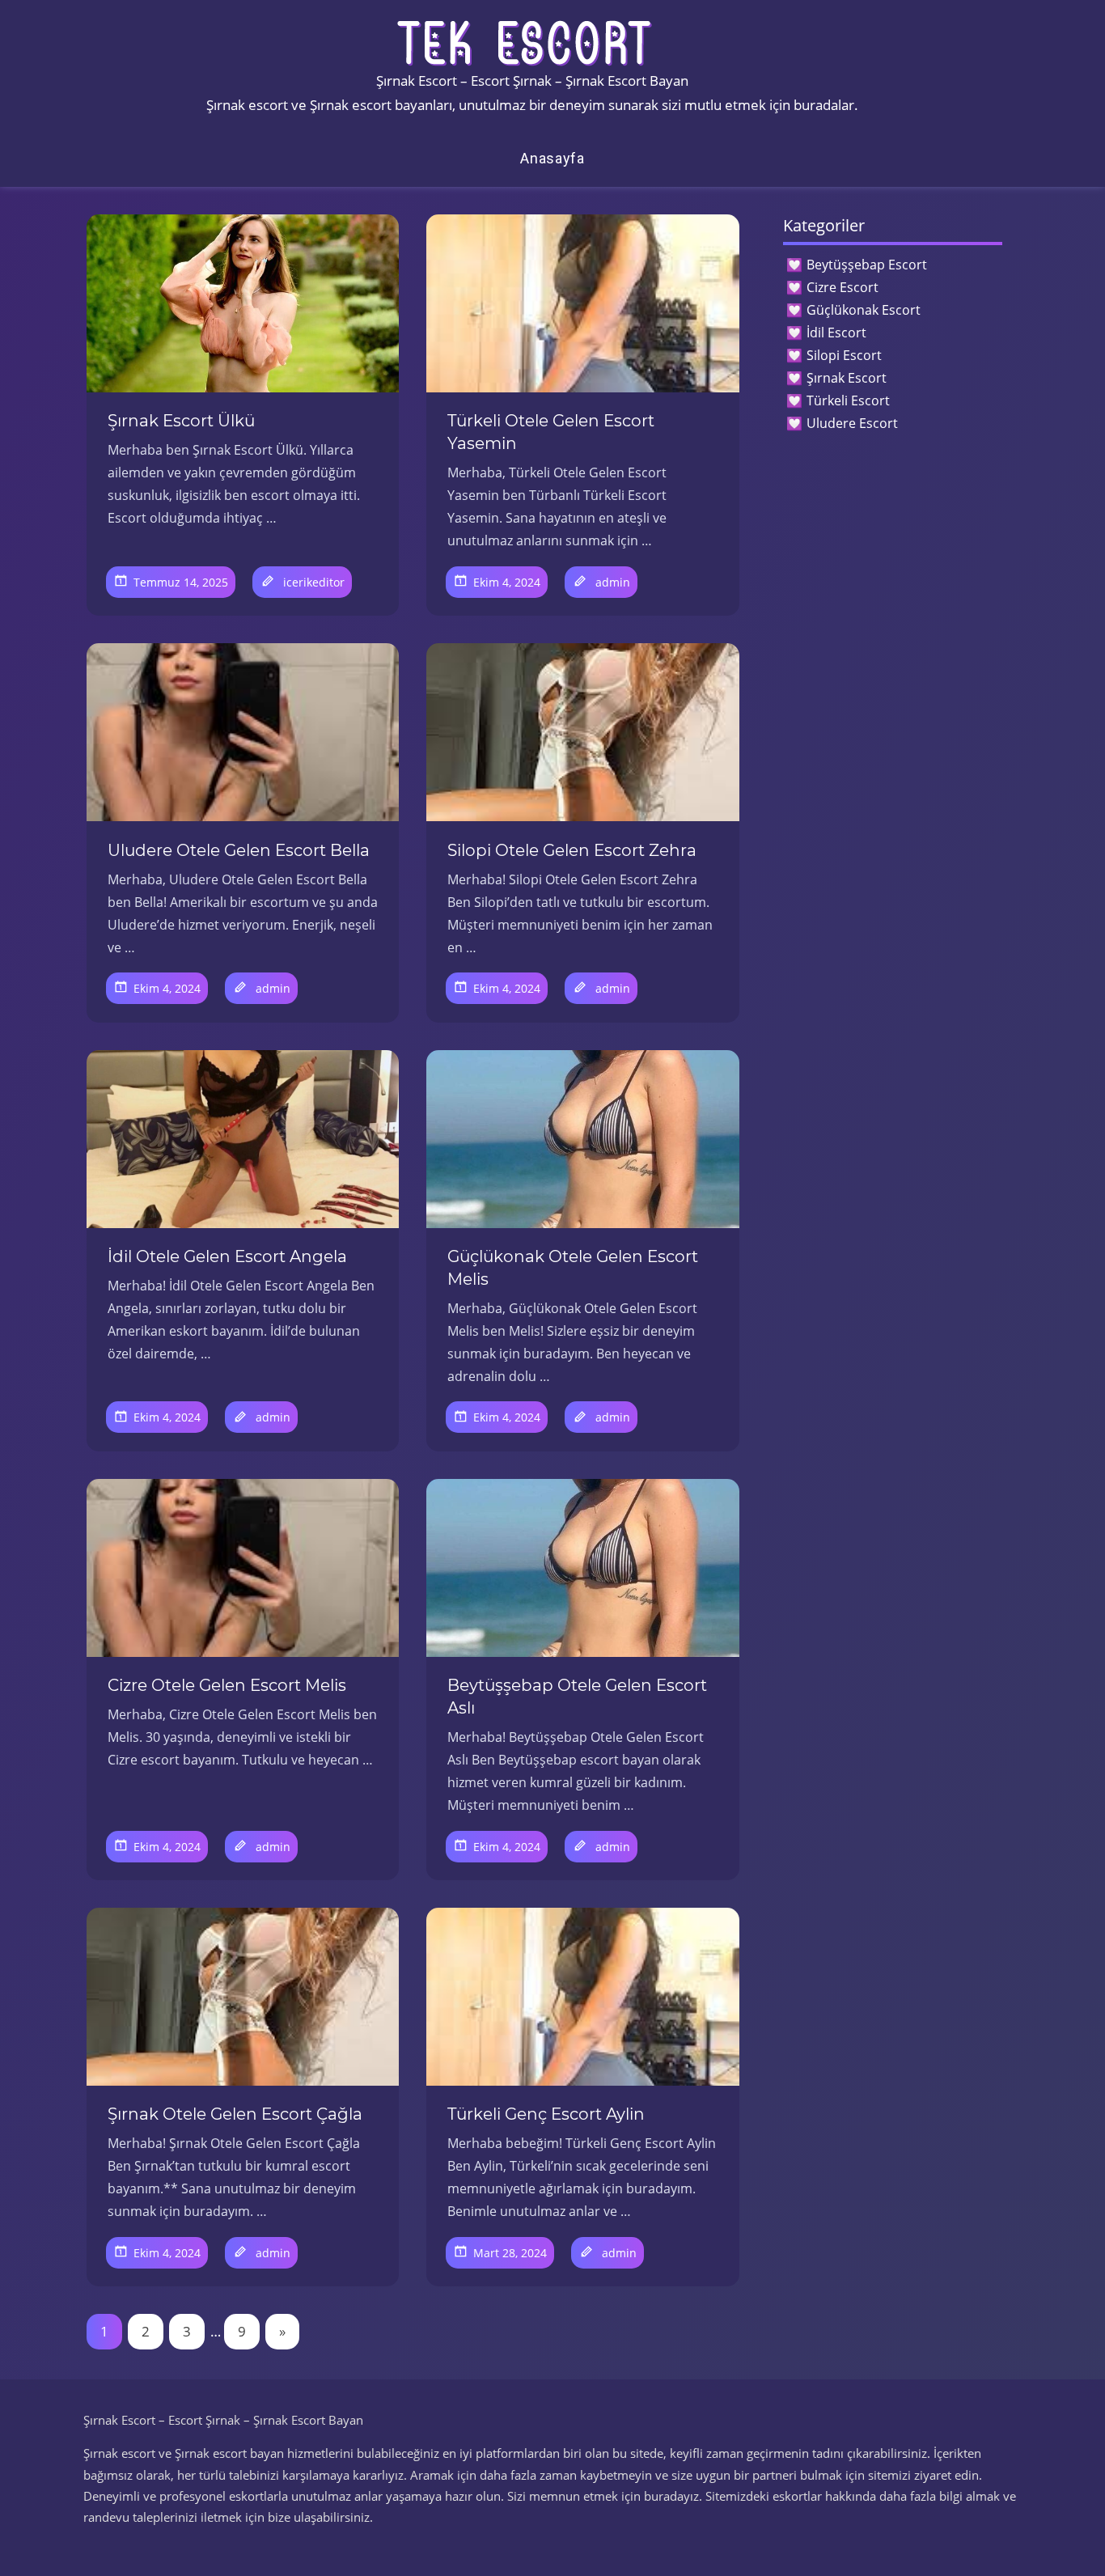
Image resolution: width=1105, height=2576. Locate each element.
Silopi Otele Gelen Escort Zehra (572, 850)
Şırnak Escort (847, 378)
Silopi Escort (844, 355)
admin (613, 582)
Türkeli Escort (848, 400)
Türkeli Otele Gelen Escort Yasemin (551, 432)
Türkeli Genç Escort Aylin (546, 2114)
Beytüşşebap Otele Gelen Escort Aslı (577, 1697)
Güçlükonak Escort (864, 310)
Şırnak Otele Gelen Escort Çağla (235, 2114)
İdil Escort (836, 333)
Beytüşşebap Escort (867, 265)
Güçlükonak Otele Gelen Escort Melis (573, 1268)
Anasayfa (552, 158)
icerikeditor (314, 582)
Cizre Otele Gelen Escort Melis (227, 1685)
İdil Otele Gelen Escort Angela (227, 1256)
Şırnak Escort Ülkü (181, 421)
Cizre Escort (843, 287)
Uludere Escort (852, 423)
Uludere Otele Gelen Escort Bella (239, 850)
